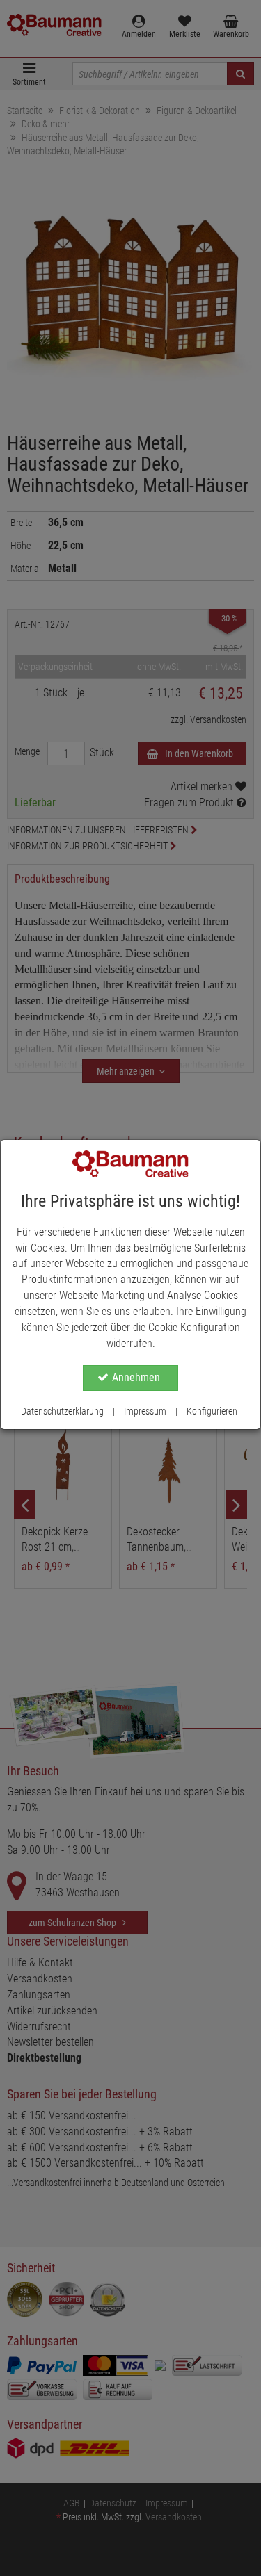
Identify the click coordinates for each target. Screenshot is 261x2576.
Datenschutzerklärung (62, 1411)
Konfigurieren (212, 1411)
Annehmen (136, 1377)
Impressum (145, 1411)
